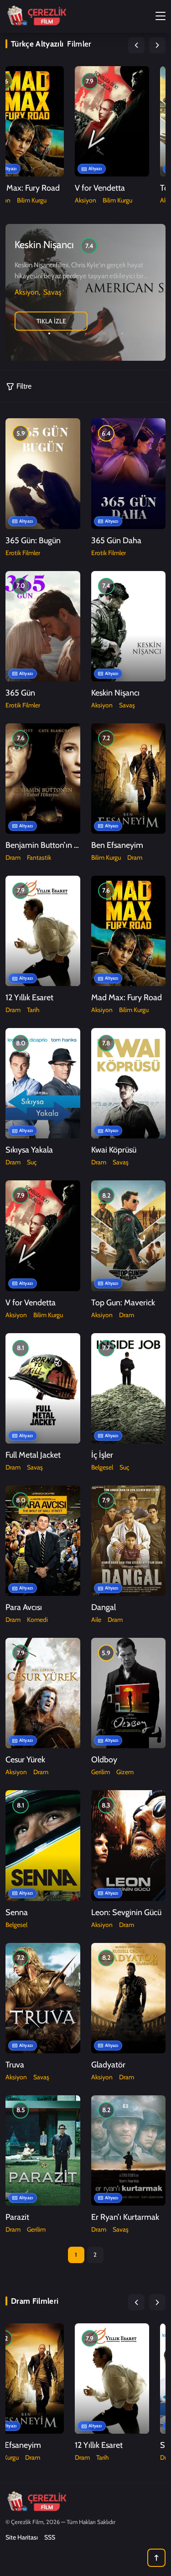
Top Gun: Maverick (123, 1303)
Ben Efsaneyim (117, 845)
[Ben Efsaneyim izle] (128, 779)
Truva (15, 2065)
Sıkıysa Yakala (29, 1150)
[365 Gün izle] (43, 626)
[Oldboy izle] (128, 1693)
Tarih (33, 1010)
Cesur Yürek (25, 1760)
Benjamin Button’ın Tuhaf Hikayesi (65, 845)
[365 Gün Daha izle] (128, 473)
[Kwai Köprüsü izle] (128, 1083)
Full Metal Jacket (33, 1455)
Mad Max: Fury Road (127, 997)
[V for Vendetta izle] (112, 121)
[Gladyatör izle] (128, 1998)
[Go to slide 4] (104, 333)
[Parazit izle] (43, 2150)
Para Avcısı (24, 1607)
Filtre (24, 386)
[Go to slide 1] (49, 333)
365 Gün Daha (116, 540)
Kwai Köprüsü (114, 1150)
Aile (96, 1620)
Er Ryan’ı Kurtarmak (125, 2217)
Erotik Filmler (23, 553)
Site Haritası (22, 2537)
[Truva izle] (43, 1998)
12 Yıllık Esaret (29, 997)
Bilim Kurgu (32, 200)
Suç (32, 1162)
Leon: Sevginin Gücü (126, 1912)
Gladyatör (108, 2065)
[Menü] (161, 15)
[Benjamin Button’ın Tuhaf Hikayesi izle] (43, 779)
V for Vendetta (100, 188)
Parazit (17, 2217)
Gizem (125, 1772)
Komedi (37, 1620)
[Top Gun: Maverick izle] (128, 1236)
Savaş (52, 292)
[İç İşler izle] (128, 1388)
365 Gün (20, 693)
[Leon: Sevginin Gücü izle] (128, 1845)
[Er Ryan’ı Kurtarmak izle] (128, 2150)
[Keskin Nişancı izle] (128, 626)
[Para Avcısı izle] (43, 1541)
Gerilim (101, 1772)
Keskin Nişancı (115, 693)
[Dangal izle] (128, 1541)
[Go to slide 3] (86, 333)
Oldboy (104, 1760)
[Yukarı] (156, 2558)
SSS (50, 2537)
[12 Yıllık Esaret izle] (43, 931)
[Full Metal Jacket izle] (43, 1388)
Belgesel (102, 1467)
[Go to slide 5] (122, 333)
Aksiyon (85, 200)
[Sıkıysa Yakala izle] (43, 1083)
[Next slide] (157, 45)
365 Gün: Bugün (33, 540)
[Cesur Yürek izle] (43, 1693)
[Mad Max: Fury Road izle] (26, 121)
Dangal (104, 1607)
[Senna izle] (43, 1845)
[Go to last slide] (136, 45)
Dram (13, 857)
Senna (17, 1912)
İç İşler (102, 1455)
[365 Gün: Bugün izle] (43, 473)
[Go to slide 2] (67, 333)
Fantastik (39, 857)
